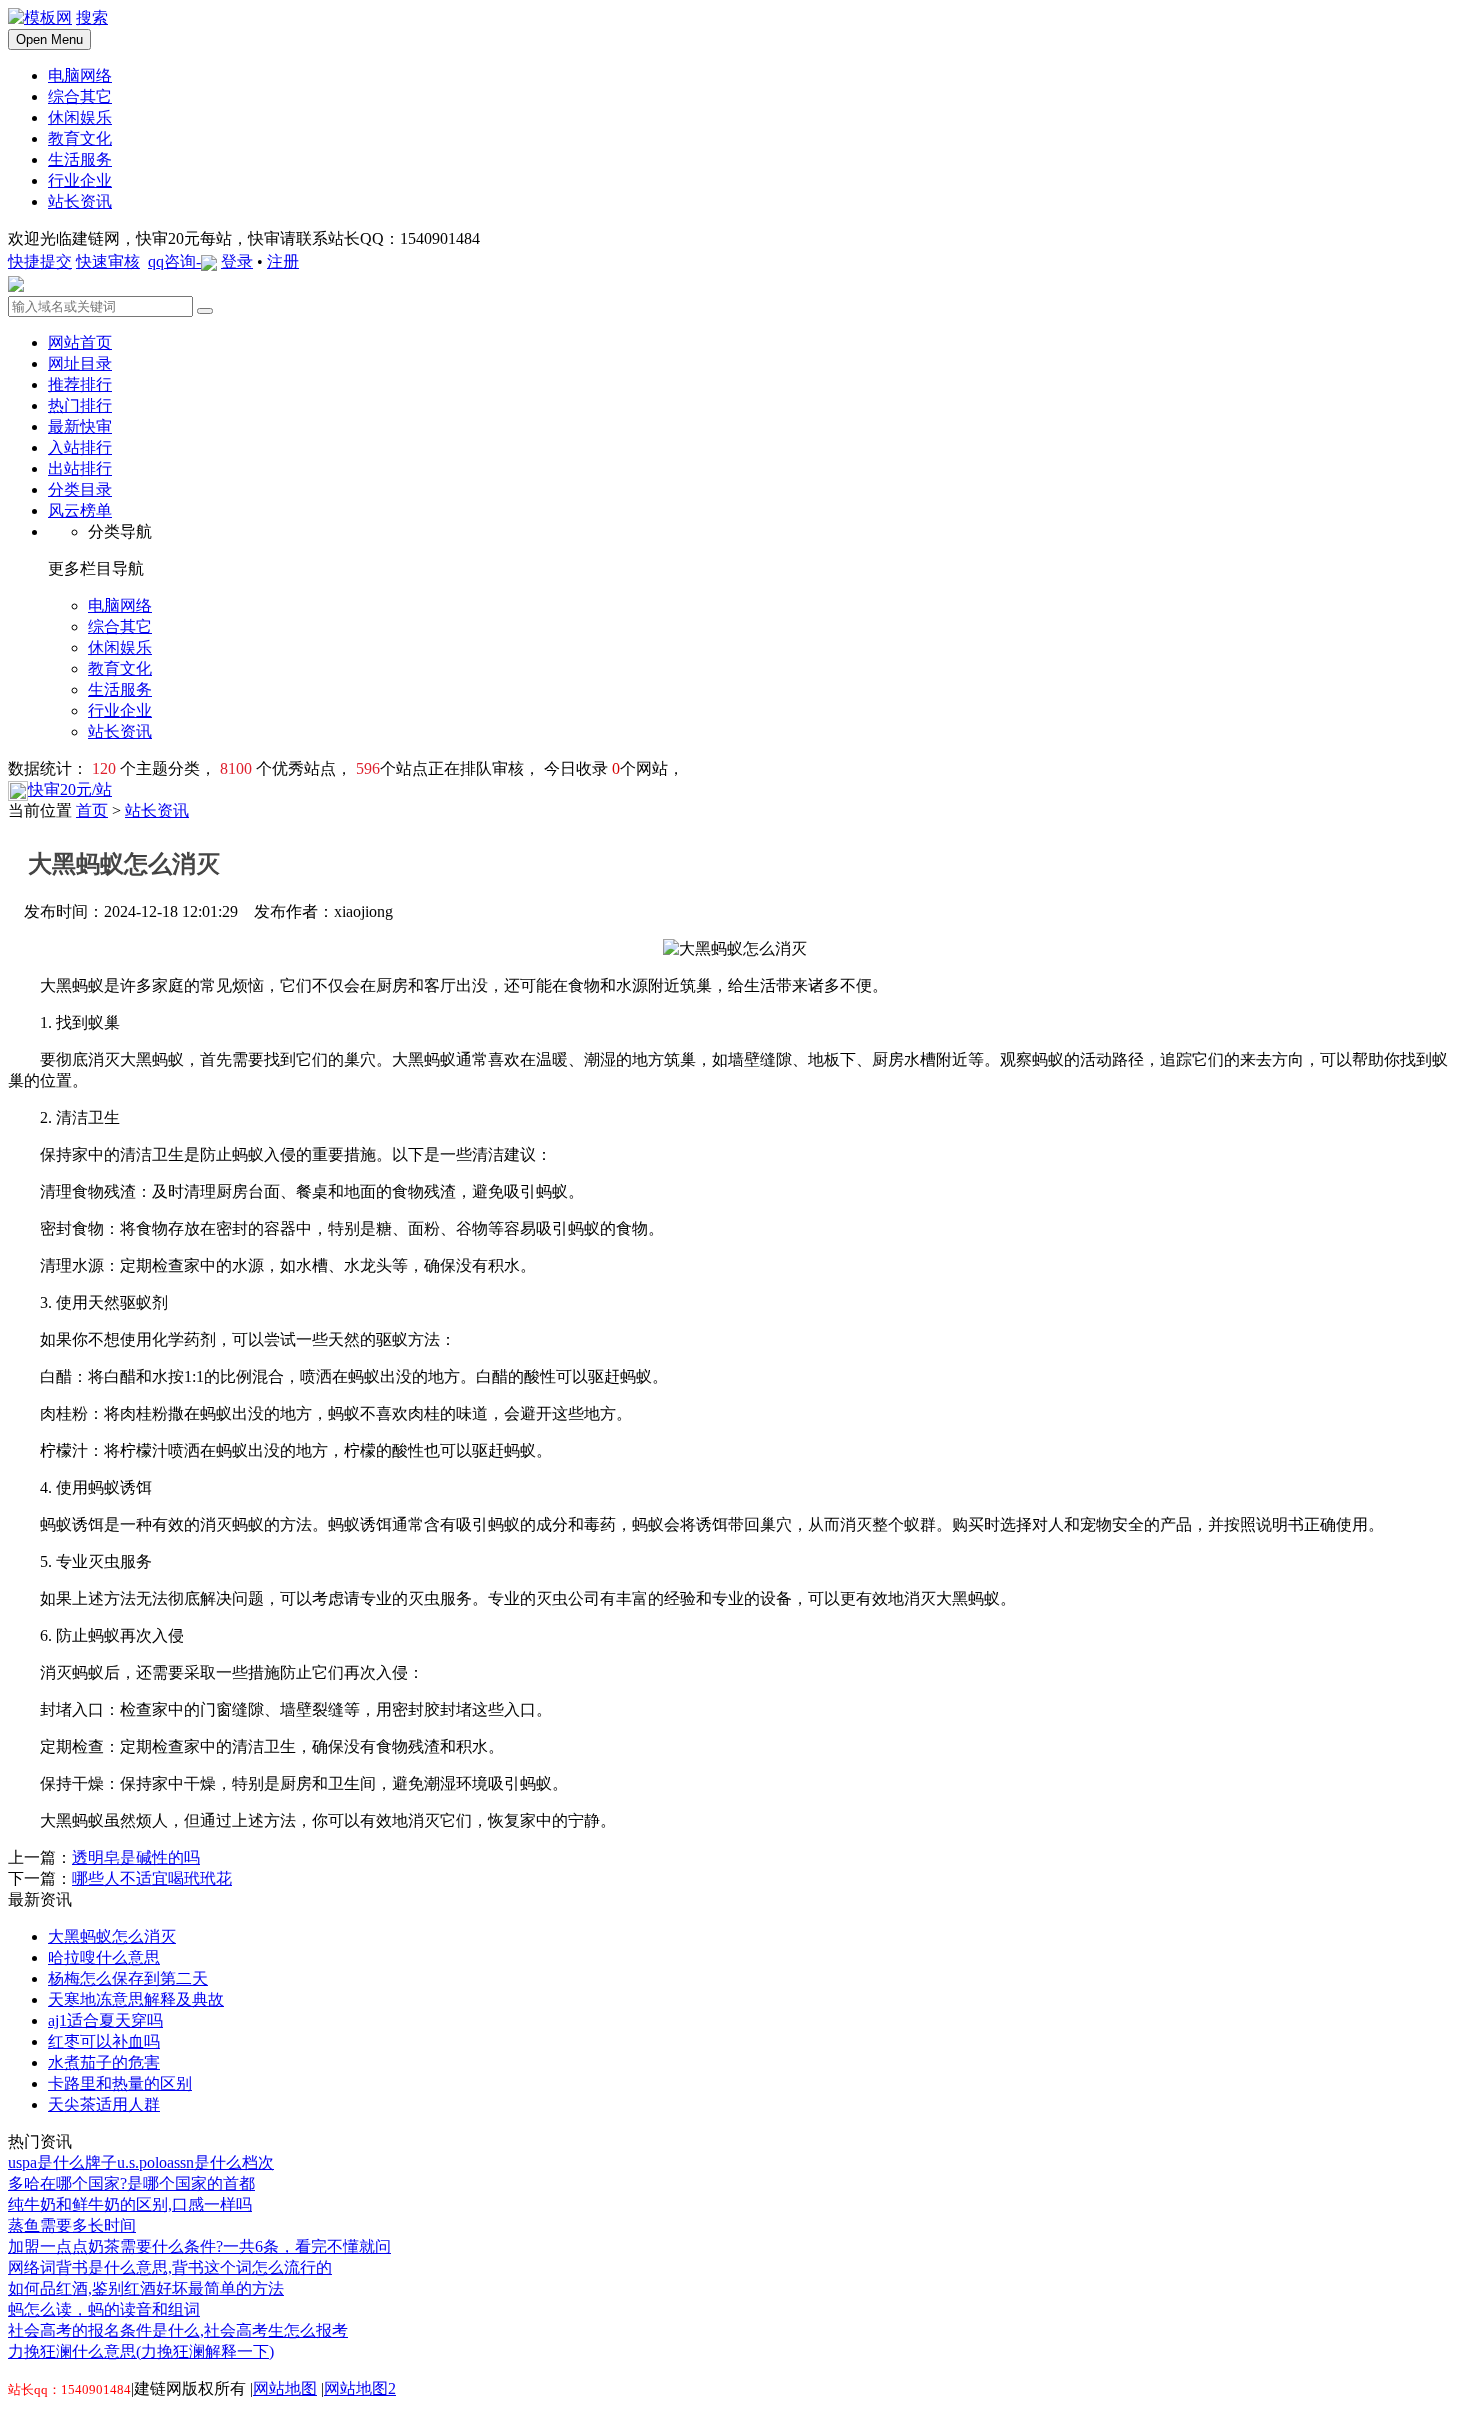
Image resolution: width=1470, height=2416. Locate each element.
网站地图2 (360, 2388)
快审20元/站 (70, 789)
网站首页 (80, 342)
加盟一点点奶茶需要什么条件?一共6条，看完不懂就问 (199, 2246)
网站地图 (285, 2388)
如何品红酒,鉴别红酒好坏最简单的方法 (146, 2288)
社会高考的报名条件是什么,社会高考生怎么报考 (178, 2330)
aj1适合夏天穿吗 (105, 2020)
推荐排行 (80, 384)
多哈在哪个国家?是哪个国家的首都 (131, 2183)
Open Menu (49, 39)
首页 (92, 810)
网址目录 (80, 363)
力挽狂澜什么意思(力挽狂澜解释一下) (141, 2351)
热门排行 (80, 405)
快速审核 (108, 261)
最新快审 (80, 426)
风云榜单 (80, 510)
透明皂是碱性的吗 (136, 1857)
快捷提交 (40, 261)
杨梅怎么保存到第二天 (128, 1978)
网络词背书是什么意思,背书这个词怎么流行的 (170, 2267)
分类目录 (80, 489)
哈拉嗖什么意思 (104, 1957)
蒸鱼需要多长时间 (72, 2225)
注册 (283, 261)
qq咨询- (174, 261)
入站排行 (80, 447)
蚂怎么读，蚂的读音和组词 (104, 2309)
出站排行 (80, 468)
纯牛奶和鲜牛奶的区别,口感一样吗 (130, 2204)
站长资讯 (157, 810)
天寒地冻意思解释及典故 (136, 1999)
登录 (237, 261)
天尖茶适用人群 (104, 2104)
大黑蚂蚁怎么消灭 (112, 1936)
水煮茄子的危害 (104, 2062)
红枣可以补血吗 (104, 2041)
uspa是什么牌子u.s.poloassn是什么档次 (141, 2162)
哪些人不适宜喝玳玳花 (152, 1878)
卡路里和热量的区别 (120, 2083)
